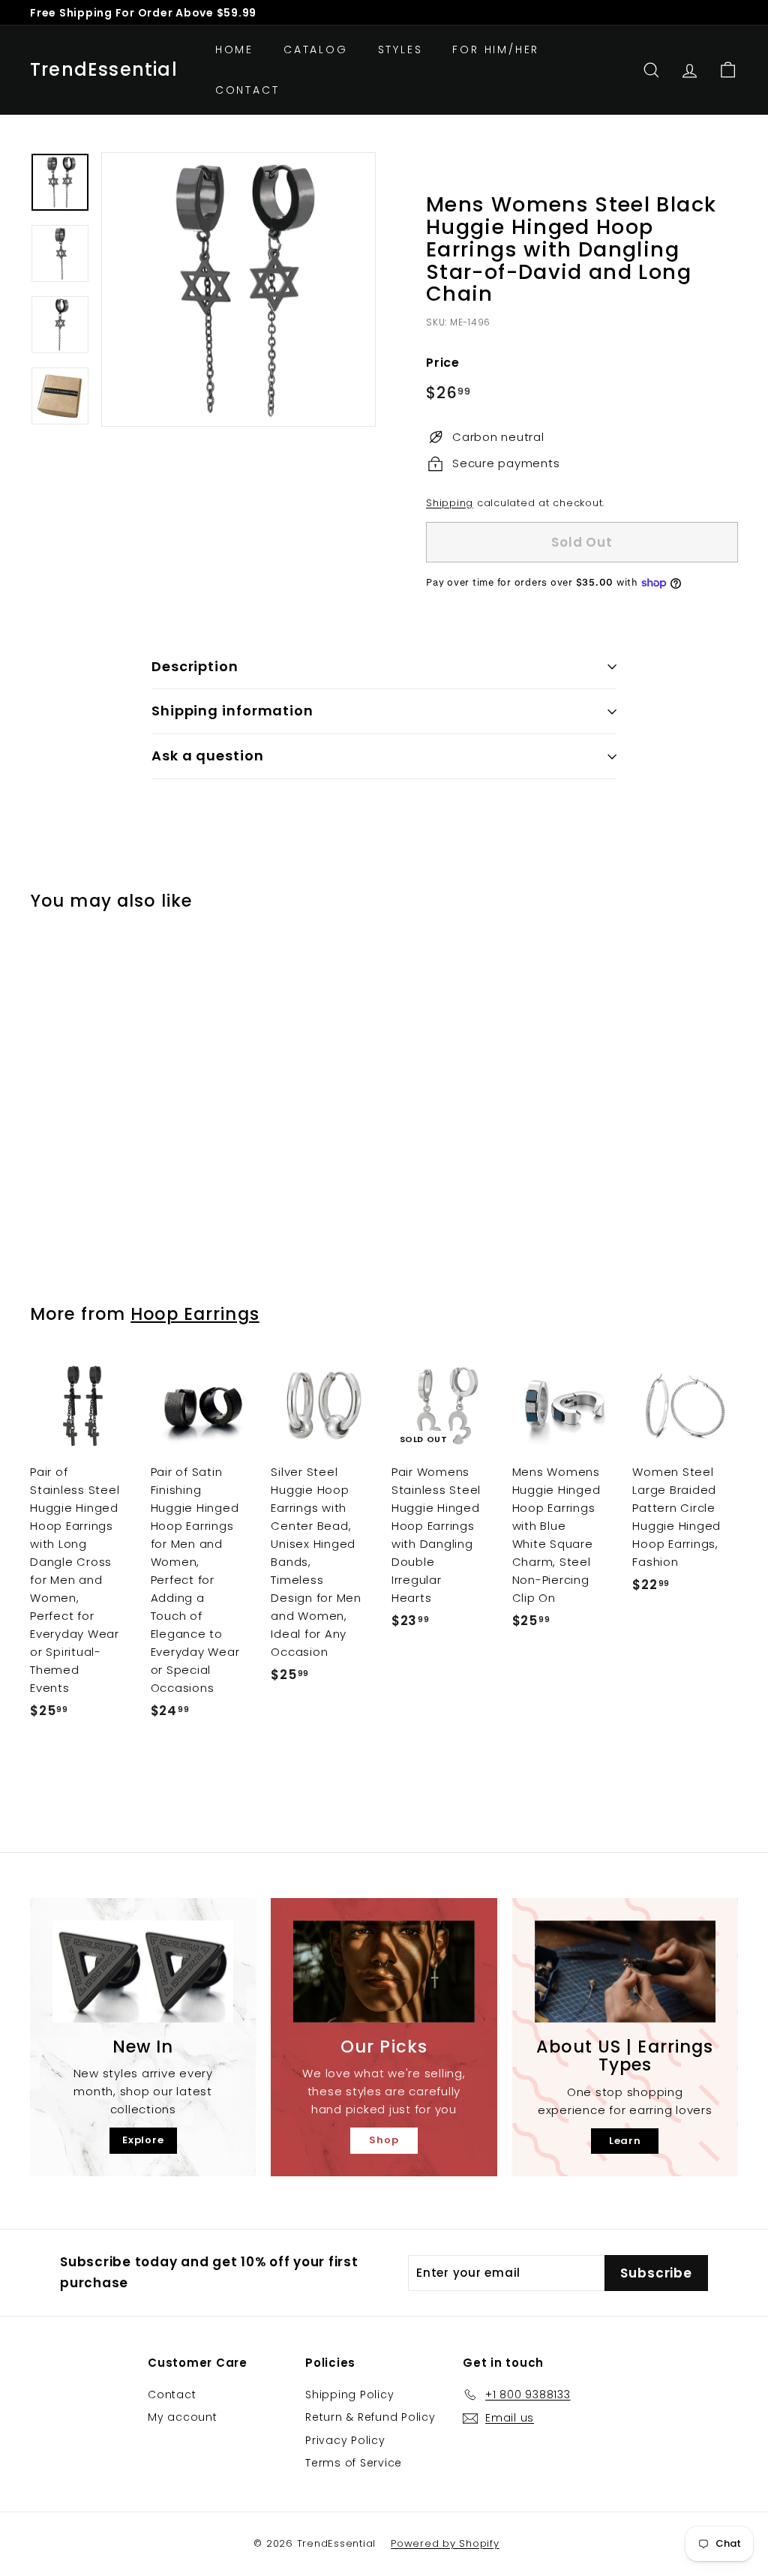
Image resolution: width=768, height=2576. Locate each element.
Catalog (316, 49)
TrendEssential (104, 70)
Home (234, 49)
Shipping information (232, 711)
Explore (143, 2140)
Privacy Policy (345, 2440)
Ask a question (208, 756)
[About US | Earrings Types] (625, 1972)
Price (443, 363)
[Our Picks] (384, 1972)
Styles (400, 49)
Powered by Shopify (445, 2543)
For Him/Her (496, 49)
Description (195, 666)
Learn (625, 2141)
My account (183, 2417)
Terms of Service (354, 2463)
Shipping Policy (349, 2395)
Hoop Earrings (195, 1314)
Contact (247, 90)
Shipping (450, 503)
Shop (384, 2140)
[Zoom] (238, 289)
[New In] (143, 1972)
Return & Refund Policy (370, 2417)
